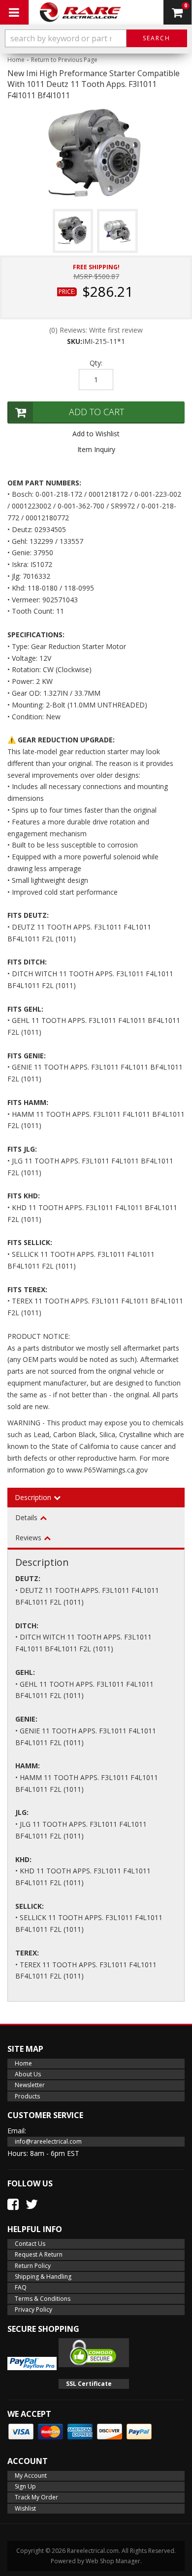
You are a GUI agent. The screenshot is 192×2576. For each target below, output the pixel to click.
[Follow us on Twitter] (32, 2204)
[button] (96, 38)
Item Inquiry (96, 449)
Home (16, 60)
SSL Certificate (89, 2384)
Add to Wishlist (96, 434)
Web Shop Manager (113, 2561)
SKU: (75, 341)
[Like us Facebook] (13, 2204)
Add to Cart (96, 412)
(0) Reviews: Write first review (96, 330)
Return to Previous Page (64, 60)
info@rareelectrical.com (48, 2141)
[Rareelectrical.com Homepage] (81, 12)
